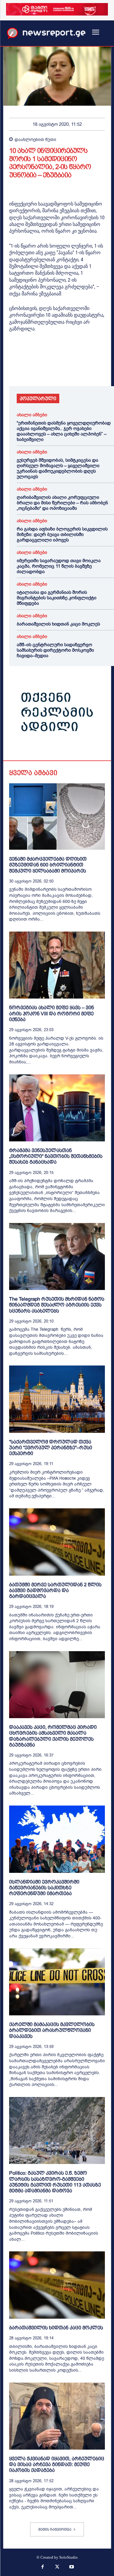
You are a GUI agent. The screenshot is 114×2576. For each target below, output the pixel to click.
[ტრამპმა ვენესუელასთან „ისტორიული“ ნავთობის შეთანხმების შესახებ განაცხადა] (57, 1108)
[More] (85, 369)
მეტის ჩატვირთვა (55, 2529)
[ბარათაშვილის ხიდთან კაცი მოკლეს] (57, 2285)
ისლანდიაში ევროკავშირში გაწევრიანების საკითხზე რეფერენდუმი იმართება (44, 1888)
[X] (29, 369)
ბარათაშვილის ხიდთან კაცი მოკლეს (58, 624)
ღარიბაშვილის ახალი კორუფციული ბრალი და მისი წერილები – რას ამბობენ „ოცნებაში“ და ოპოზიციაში (62, 503)
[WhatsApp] (43, 369)
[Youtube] (71, 2567)
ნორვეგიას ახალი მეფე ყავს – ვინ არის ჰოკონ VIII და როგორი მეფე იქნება (52, 1013)
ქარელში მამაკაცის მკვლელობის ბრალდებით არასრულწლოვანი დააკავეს (52, 2030)
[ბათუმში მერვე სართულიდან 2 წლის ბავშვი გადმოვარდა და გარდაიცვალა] (57, 1542)
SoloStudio (69, 2557)
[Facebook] (15, 369)
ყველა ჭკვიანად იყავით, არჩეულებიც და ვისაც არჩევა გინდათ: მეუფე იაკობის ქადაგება (57, 2464)
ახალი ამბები (32, 415)
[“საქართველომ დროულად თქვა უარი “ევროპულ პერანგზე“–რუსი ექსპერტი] (57, 1399)
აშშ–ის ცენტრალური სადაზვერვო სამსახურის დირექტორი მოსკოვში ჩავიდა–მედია (55, 650)
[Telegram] (71, 369)
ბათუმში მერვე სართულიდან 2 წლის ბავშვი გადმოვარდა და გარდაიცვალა (55, 1590)
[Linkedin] (57, 369)
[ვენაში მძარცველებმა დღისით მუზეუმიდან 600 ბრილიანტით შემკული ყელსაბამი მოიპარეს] (57, 817)
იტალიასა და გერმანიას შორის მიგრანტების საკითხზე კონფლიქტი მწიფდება (57, 598)
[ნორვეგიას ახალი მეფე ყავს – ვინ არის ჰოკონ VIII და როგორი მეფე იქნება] (57, 965)
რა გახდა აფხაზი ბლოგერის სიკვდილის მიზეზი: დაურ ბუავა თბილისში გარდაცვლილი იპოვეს (62, 534)
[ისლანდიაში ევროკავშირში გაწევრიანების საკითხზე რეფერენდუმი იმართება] (57, 1839)
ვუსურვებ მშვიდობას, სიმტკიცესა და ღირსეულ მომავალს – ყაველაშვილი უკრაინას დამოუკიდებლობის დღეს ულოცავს (58, 468)
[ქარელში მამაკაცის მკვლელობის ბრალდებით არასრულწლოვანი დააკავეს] (57, 1982)
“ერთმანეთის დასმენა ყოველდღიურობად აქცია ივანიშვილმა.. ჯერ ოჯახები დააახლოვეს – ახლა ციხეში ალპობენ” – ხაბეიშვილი (64, 431)
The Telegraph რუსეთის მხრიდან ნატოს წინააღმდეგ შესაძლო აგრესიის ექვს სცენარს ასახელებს (57, 1305)
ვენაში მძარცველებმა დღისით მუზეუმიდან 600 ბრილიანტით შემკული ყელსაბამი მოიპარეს (48, 865)
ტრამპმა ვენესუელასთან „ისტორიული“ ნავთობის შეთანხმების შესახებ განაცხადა (56, 1156)
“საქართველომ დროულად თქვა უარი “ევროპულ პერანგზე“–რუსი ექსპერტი (51, 1448)
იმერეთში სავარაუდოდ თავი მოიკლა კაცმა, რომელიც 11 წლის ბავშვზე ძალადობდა (59, 566)
